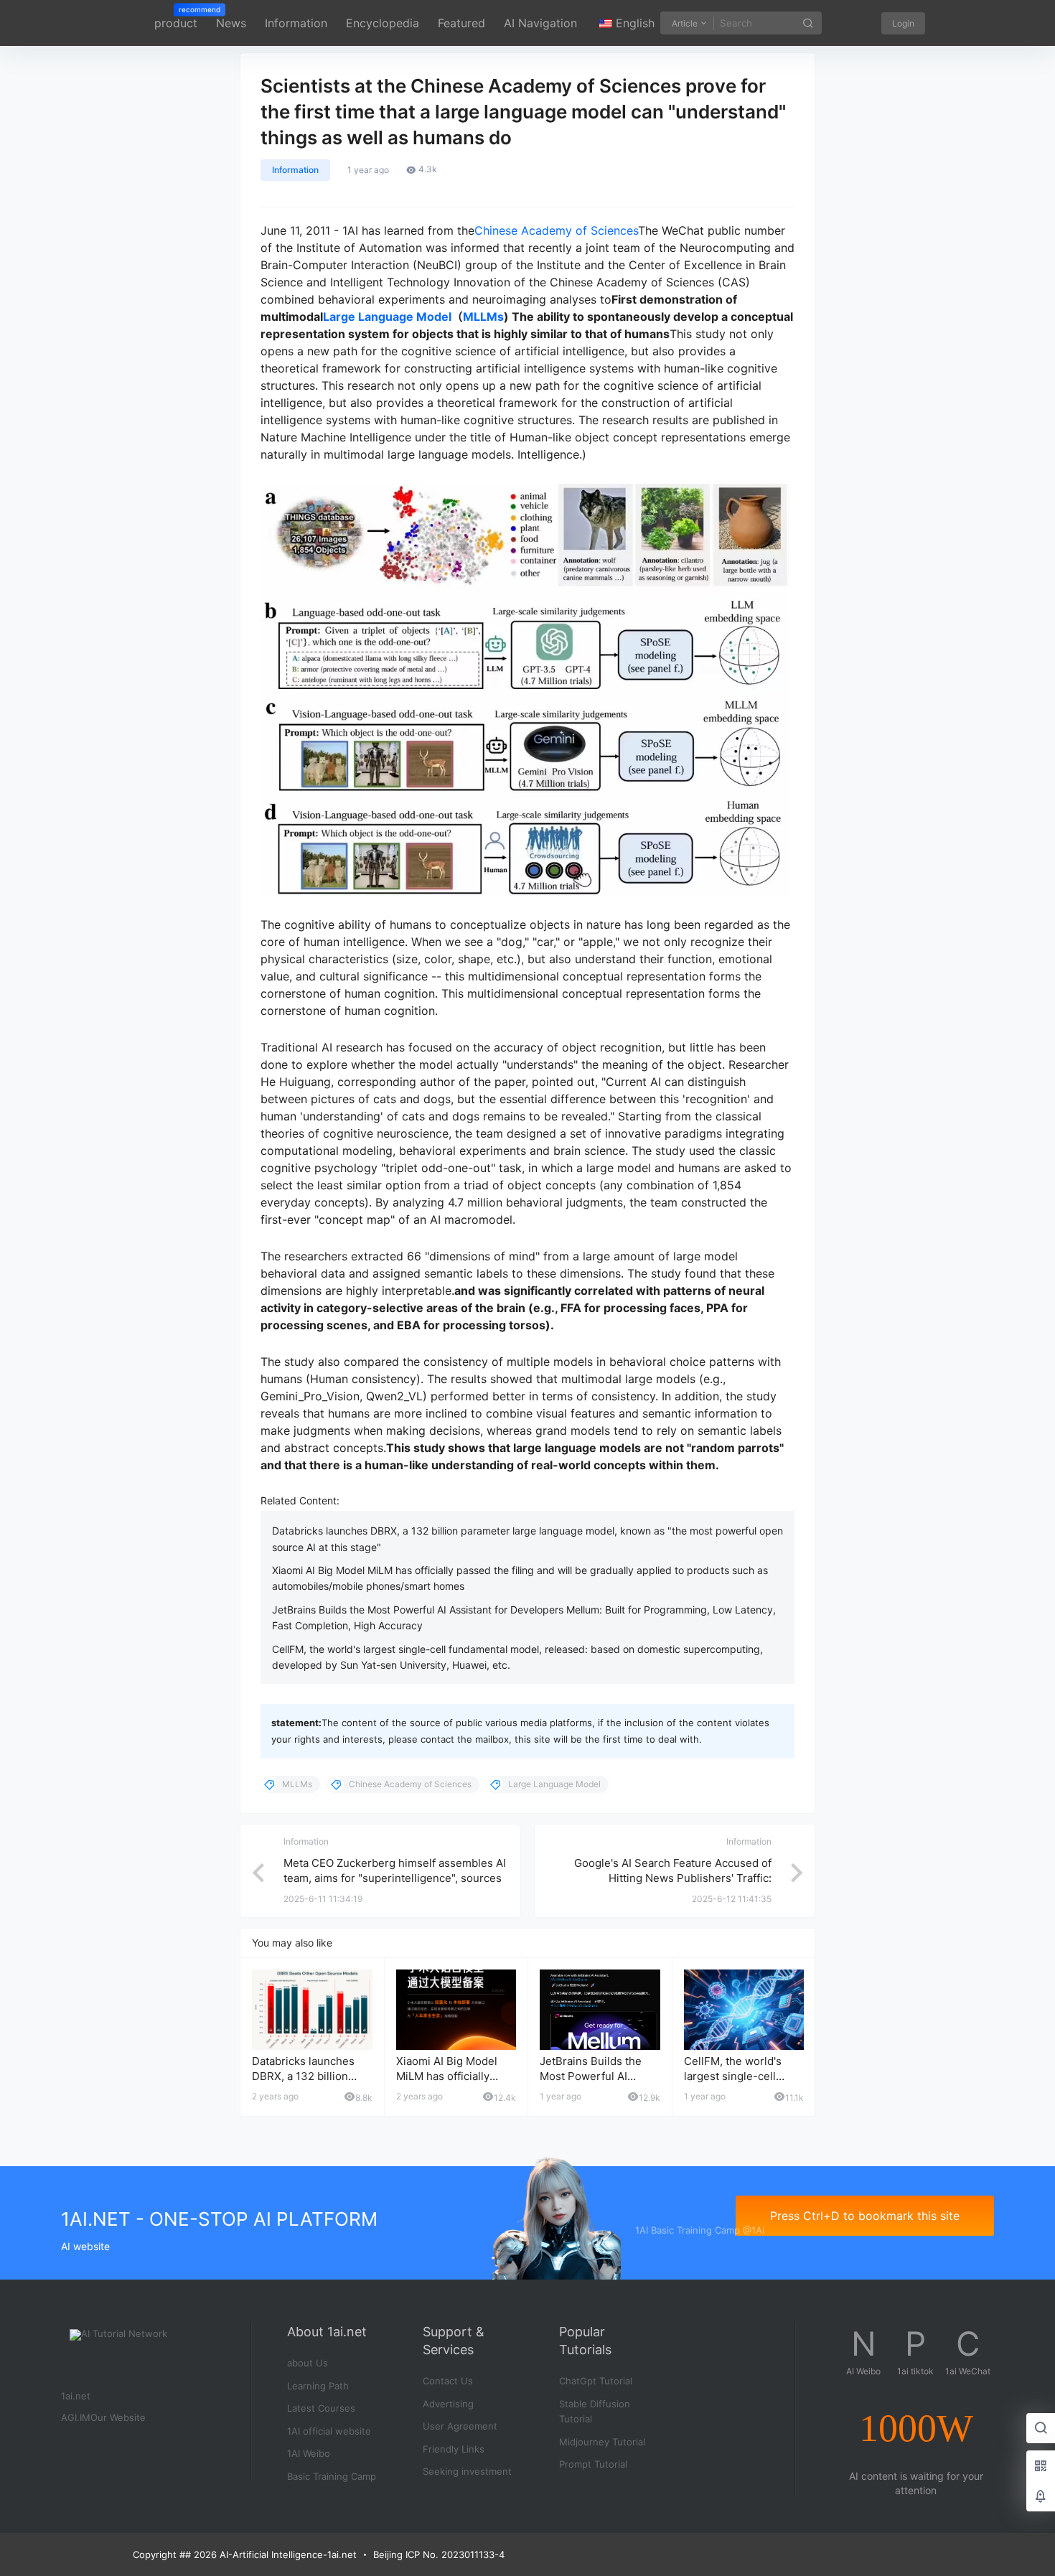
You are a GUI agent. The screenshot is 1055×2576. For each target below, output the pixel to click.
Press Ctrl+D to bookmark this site (865, 2216)
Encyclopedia (383, 23)
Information (296, 23)
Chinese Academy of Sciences (556, 230)
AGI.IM (76, 2417)
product (176, 18)
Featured (461, 23)
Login (903, 23)
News (231, 23)
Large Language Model (387, 317)
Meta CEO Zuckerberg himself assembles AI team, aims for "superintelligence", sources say (395, 1878)
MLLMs (483, 317)
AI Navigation (540, 23)
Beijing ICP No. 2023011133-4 (439, 2554)
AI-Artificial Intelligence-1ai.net (287, 2554)
